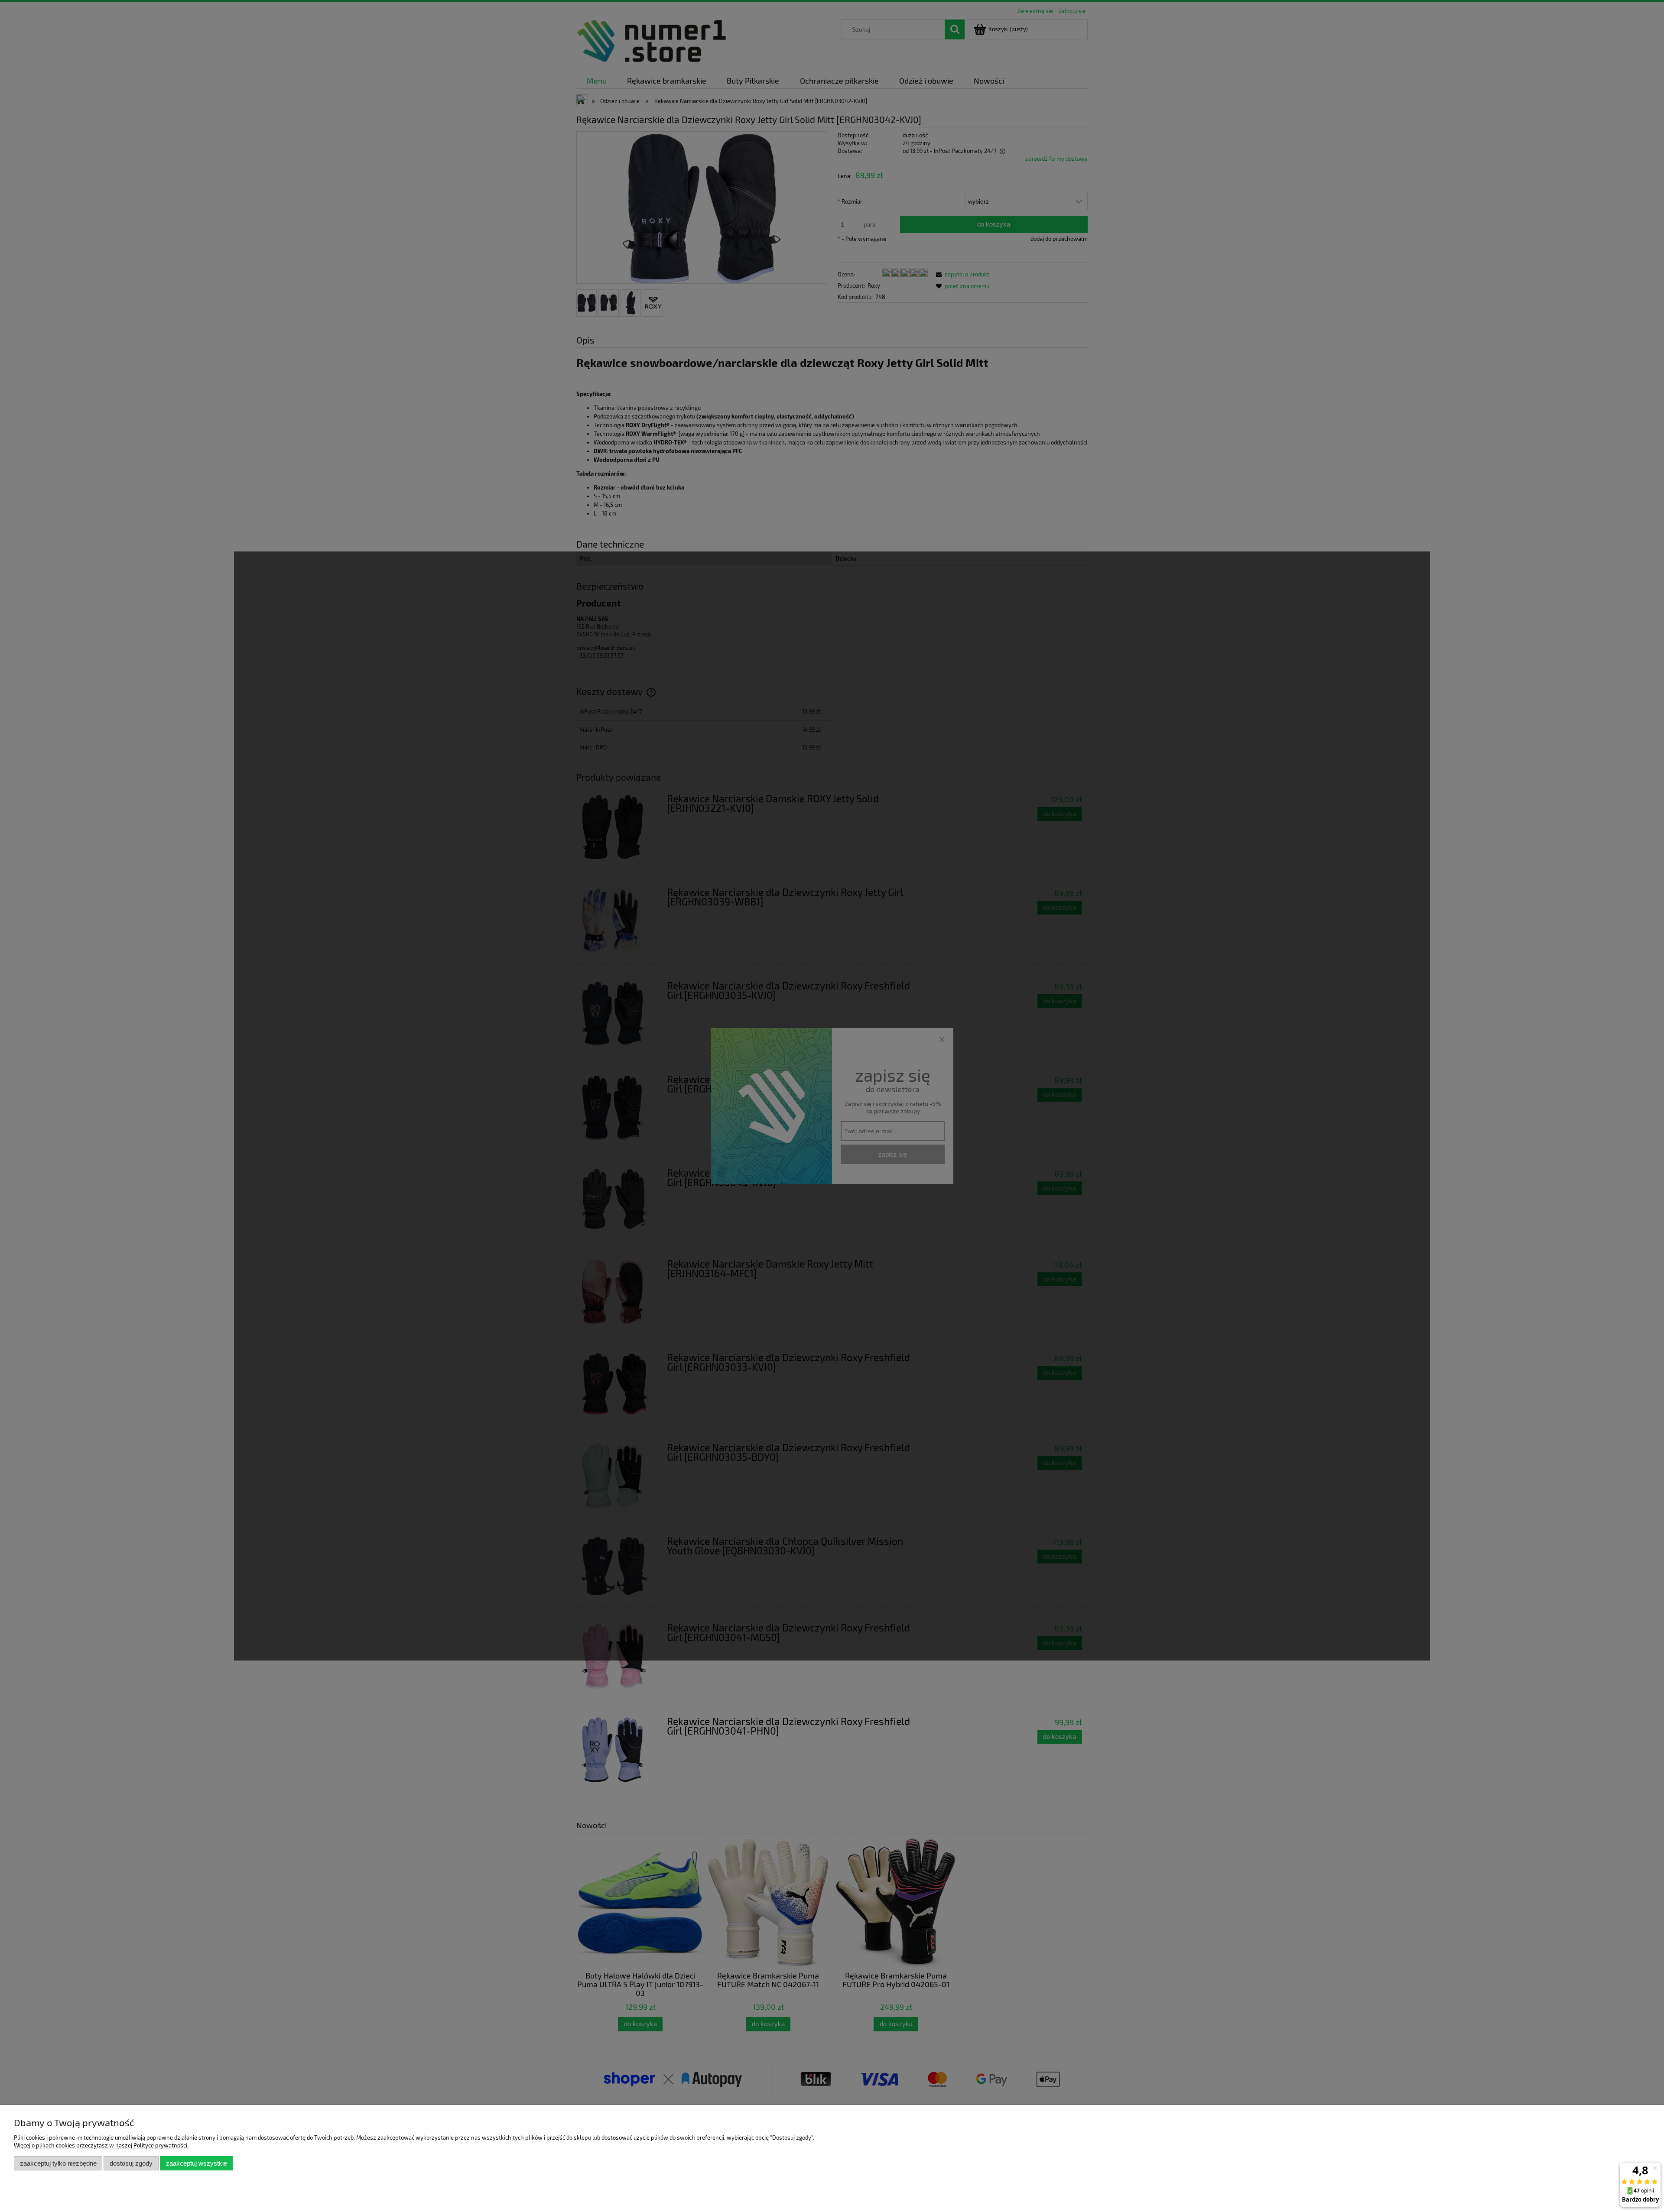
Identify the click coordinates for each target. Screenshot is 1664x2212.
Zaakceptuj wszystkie (197, 2163)
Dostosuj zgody (131, 2163)
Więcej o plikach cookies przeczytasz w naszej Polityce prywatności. (101, 2145)
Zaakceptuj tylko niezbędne (58, 2163)
